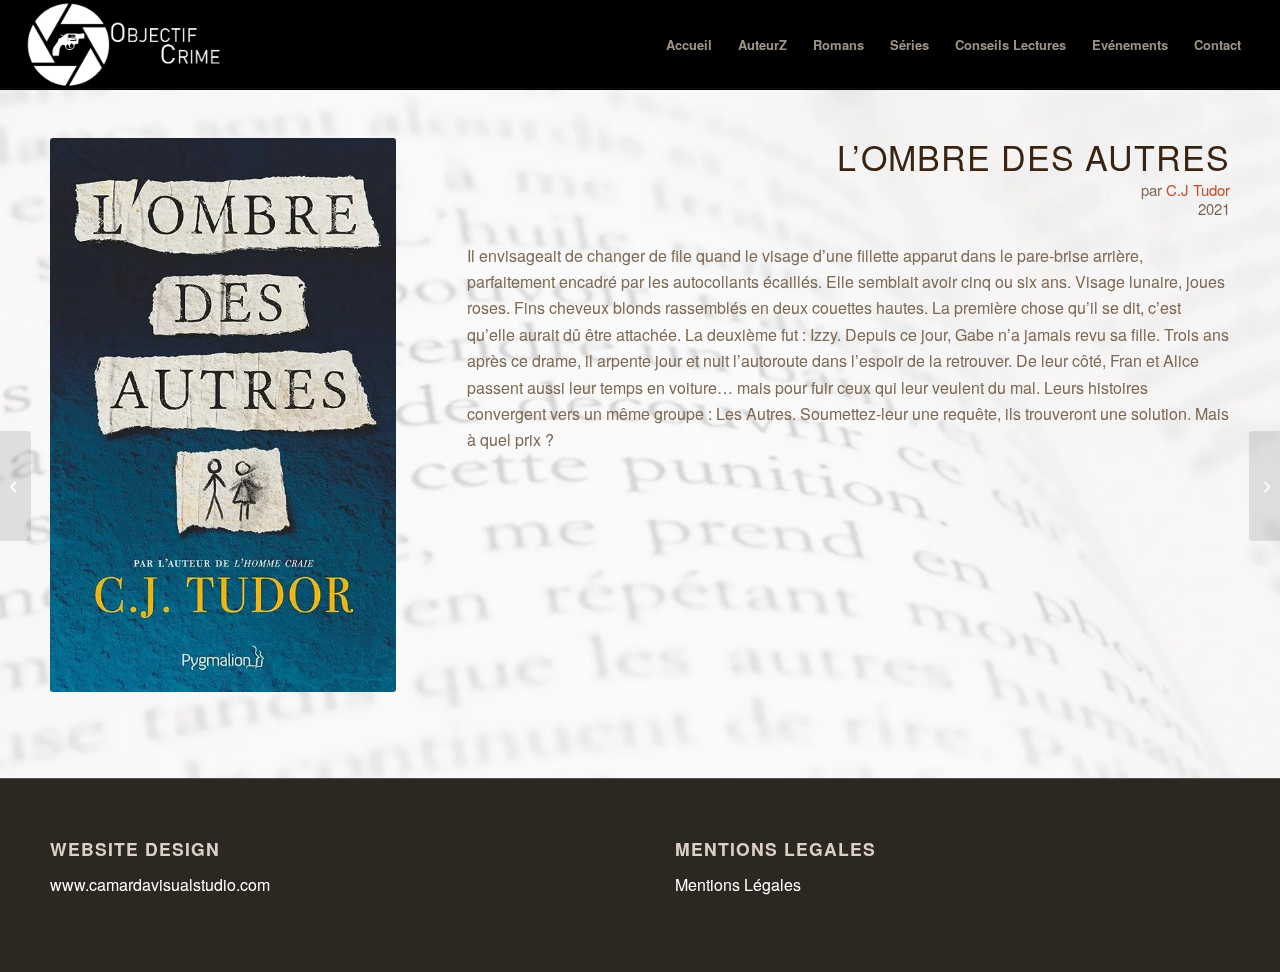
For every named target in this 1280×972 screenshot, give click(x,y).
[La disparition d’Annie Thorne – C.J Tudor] (15, 486)
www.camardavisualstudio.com (162, 884)
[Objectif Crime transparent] (126, 45)
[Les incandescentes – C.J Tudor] (1264, 486)
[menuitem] (689, 45)
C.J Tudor (1198, 189)
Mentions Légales (738, 884)
